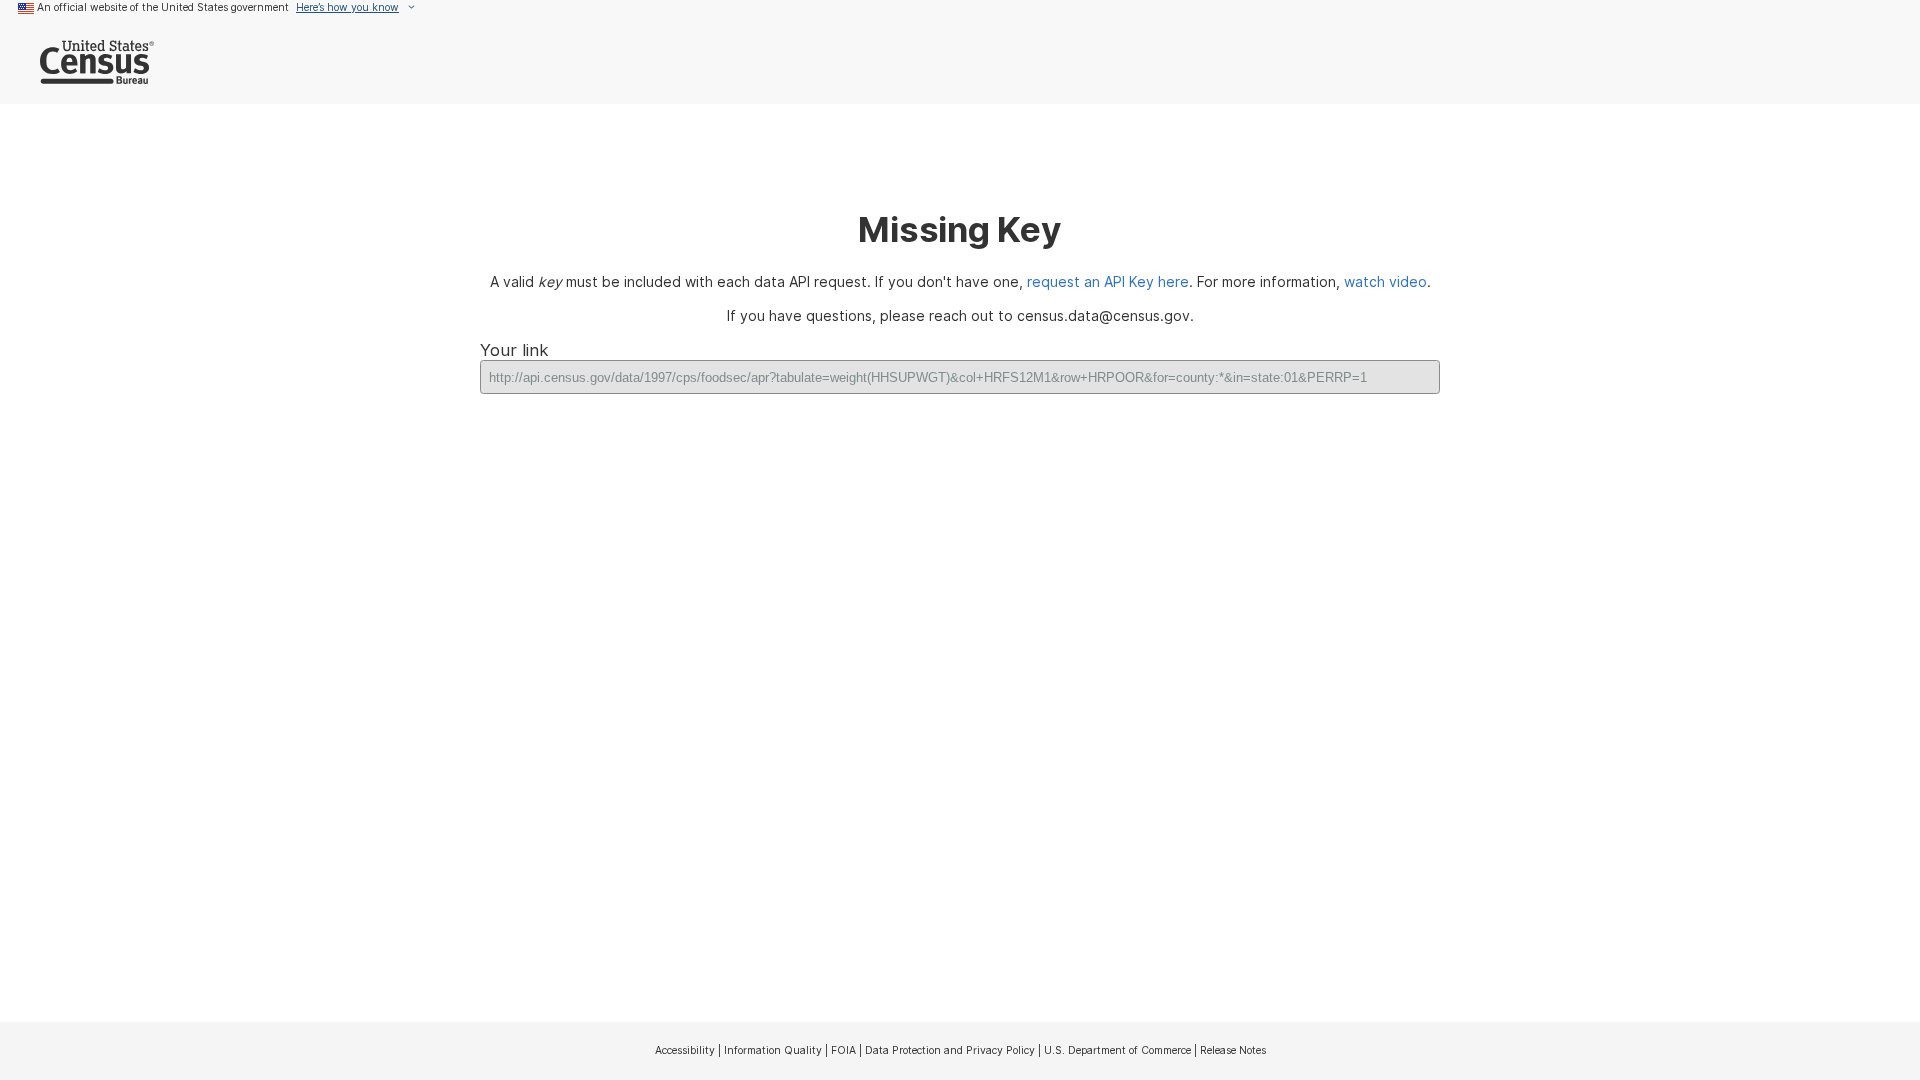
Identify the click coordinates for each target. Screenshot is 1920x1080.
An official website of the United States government (163, 7)
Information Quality (773, 1050)
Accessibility (685, 1050)
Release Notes (1233, 1050)
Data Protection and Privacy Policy (950, 1050)
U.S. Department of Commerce (1117, 1050)
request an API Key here (1108, 282)
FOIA (843, 1050)
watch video (1385, 282)
